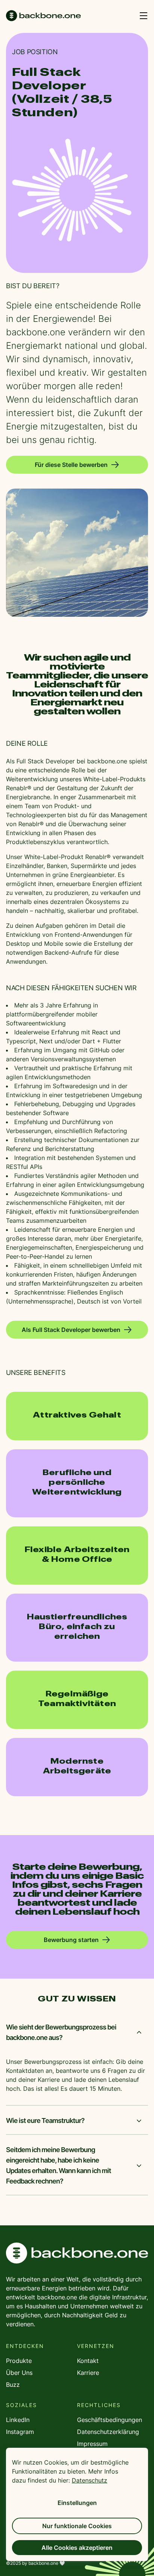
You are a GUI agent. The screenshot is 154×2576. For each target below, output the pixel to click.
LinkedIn (18, 2420)
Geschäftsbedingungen (110, 2420)
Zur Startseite (43, 16)
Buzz (13, 2385)
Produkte (19, 2361)
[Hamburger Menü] (144, 16)
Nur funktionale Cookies (77, 2526)
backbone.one (77, 2253)
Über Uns (19, 2373)
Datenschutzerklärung (108, 2432)
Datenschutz (90, 2480)
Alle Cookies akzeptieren (77, 2548)
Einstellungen (77, 2503)
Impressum (92, 2444)
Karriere (88, 2373)
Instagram (20, 2432)
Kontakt (88, 2361)
